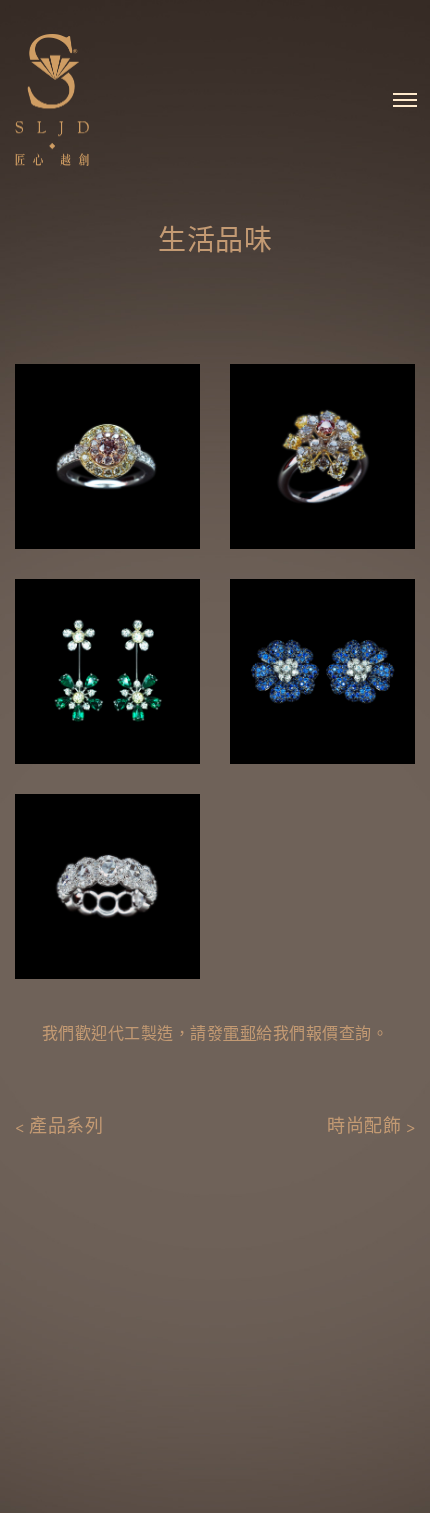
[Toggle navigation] (405, 100)
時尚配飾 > (371, 1126)
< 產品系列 (59, 1126)
